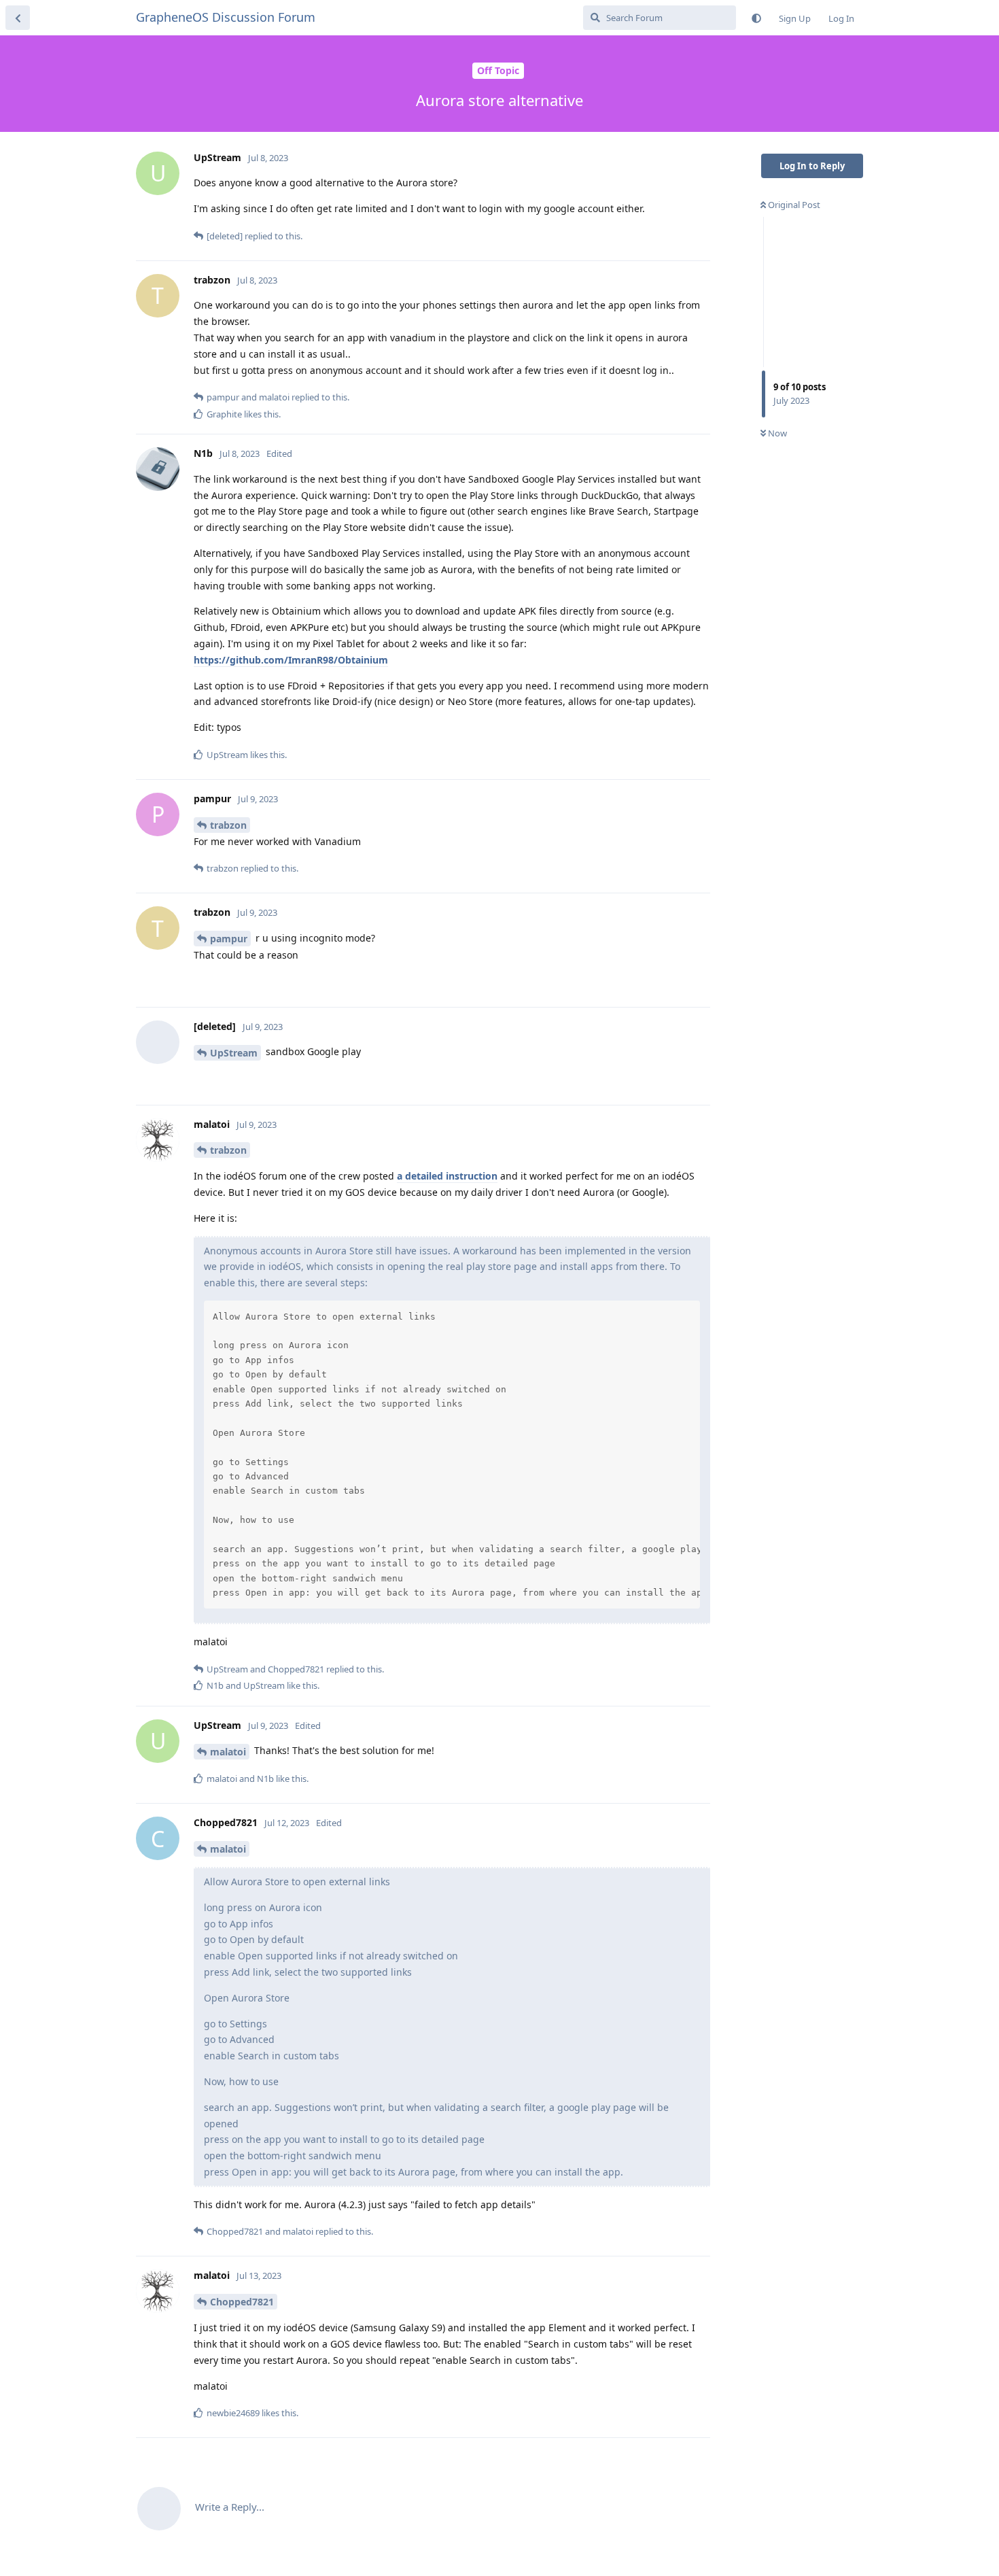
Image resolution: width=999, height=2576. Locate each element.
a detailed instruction (447, 1176)
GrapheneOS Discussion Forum (226, 17)
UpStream (234, 1053)
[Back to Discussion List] (18, 18)
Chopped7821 (242, 2302)
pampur (229, 939)
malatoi (228, 1752)
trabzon (228, 825)
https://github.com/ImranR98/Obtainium (291, 660)
